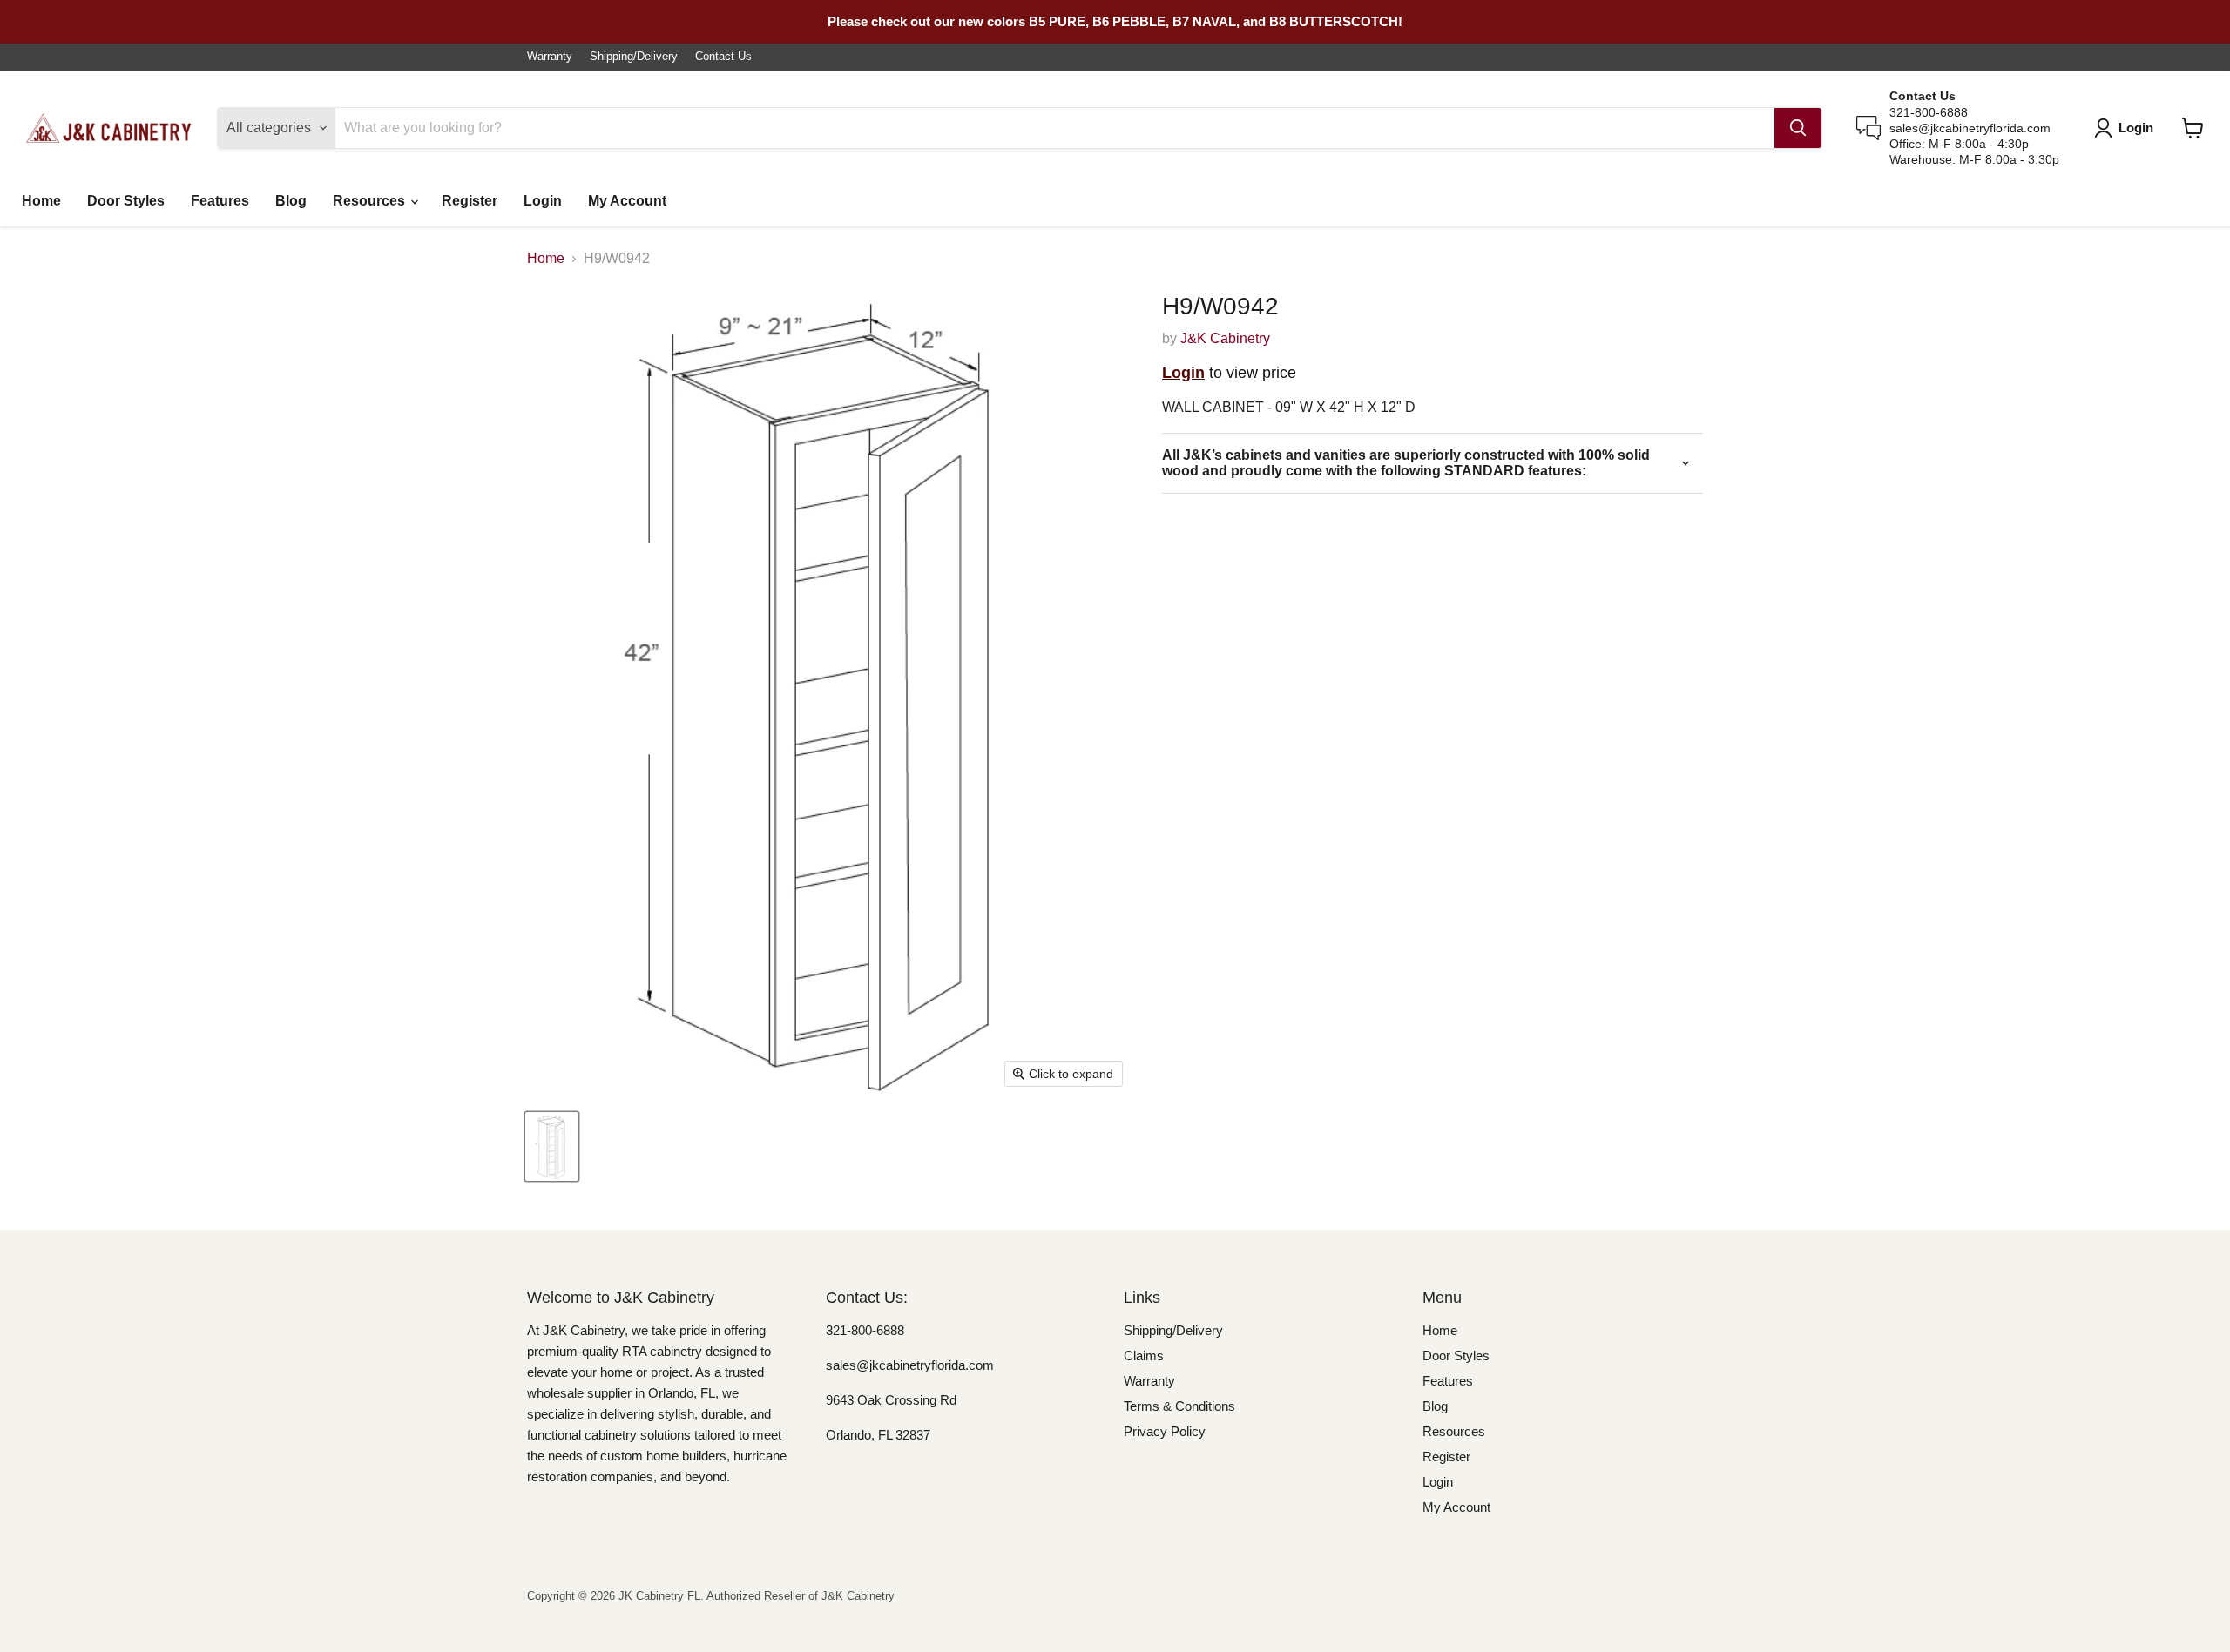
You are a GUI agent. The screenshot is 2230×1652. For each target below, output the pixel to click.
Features (220, 201)
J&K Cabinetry (1225, 338)
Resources (371, 201)
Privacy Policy (1165, 1431)
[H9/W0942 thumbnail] (552, 1146)
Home (41, 201)
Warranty (550, 57)
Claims (1144, 1355)
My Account (627, 201)
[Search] (1798, 128)
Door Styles (126, 201)
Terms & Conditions (1179, 1406)
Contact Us (723, 57)
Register (470, 201)
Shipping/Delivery (634, 57)
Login (543, 201)
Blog (291, 201)
